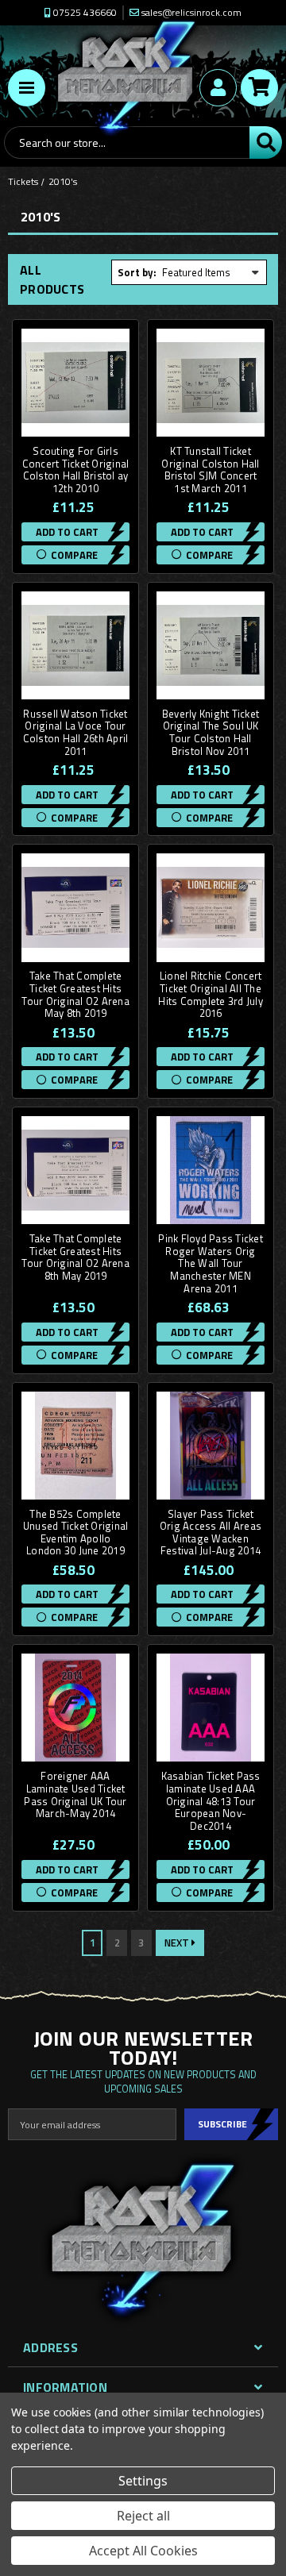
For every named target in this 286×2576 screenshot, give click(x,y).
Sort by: (137, 272)
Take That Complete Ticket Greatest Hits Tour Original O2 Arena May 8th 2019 (75, 995)
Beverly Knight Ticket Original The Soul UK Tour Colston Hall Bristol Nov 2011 (211, 733)
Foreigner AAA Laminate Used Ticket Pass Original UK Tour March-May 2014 (75, 1795)
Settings (143, 2481)
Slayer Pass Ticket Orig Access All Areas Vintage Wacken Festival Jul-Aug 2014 (211, 1533)
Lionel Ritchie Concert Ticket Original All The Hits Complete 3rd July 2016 (211, 995)
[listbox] (211, 272)
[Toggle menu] (27, 88)
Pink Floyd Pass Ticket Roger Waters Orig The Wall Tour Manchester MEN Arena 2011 (211, 1264)
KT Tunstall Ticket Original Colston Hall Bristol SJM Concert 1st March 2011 (210, 470)
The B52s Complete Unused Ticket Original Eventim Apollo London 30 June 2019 (76, 1533)
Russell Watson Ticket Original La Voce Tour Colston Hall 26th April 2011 (76, 733)
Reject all (143, 2516)
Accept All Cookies (143, 2551)
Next (178, 1943)
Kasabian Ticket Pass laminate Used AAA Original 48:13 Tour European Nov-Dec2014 (211, 1801)
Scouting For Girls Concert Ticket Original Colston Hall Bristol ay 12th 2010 (76, 470)
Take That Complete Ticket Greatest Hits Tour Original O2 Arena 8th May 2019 (75, 1257)
